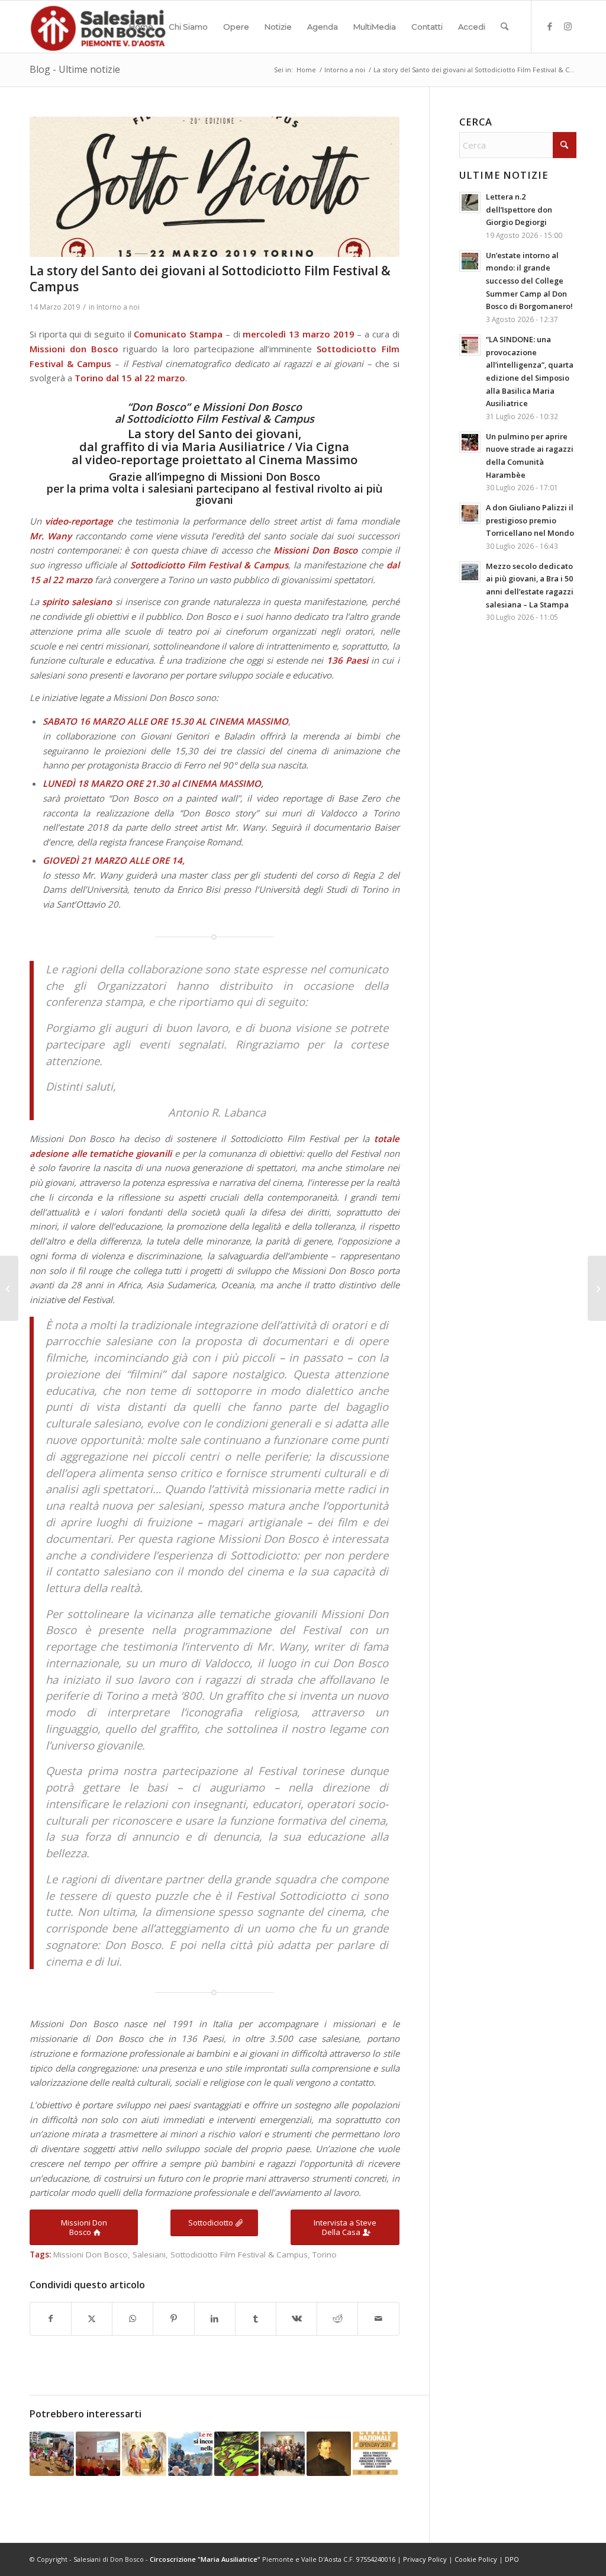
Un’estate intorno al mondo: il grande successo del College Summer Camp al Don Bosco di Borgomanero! (529, 281)
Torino (325, 2255)
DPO (512, 2559)
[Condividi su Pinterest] (173, 2319)
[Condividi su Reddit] (337, 2319)
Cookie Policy (476, 2559)
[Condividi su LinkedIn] (215, 2319)
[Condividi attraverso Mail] (378, 2319)
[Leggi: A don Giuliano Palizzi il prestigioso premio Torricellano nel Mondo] (470, 513)
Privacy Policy (425, 2559)
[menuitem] (141, 27)
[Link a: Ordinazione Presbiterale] (144, 2454)
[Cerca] (505, 27)
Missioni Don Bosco (91, 2255)
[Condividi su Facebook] (51, 2319)
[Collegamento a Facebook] (550, 26)
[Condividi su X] (92, 2319)
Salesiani (149, 2255)
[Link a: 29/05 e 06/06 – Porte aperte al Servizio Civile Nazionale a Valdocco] (375, 2454)
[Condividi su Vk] (296, 2319)
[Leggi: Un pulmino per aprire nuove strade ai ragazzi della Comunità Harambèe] (470, 442)
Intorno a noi (118, 307)
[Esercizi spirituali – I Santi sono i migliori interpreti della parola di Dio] (9, 1288)
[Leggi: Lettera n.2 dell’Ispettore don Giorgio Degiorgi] (470, 202)
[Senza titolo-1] (215, 187)
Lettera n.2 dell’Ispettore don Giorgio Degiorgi (519, 209)
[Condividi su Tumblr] (256, 2319)
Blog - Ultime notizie (75, 69)
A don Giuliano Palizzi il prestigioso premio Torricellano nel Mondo (530, 520)
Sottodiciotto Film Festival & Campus (239, 2255)
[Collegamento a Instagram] (568, 26)
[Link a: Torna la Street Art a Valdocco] (236, 2454)
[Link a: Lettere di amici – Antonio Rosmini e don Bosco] (329, 2454)
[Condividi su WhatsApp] (133, 2319)
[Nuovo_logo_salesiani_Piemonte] (98, 27)
